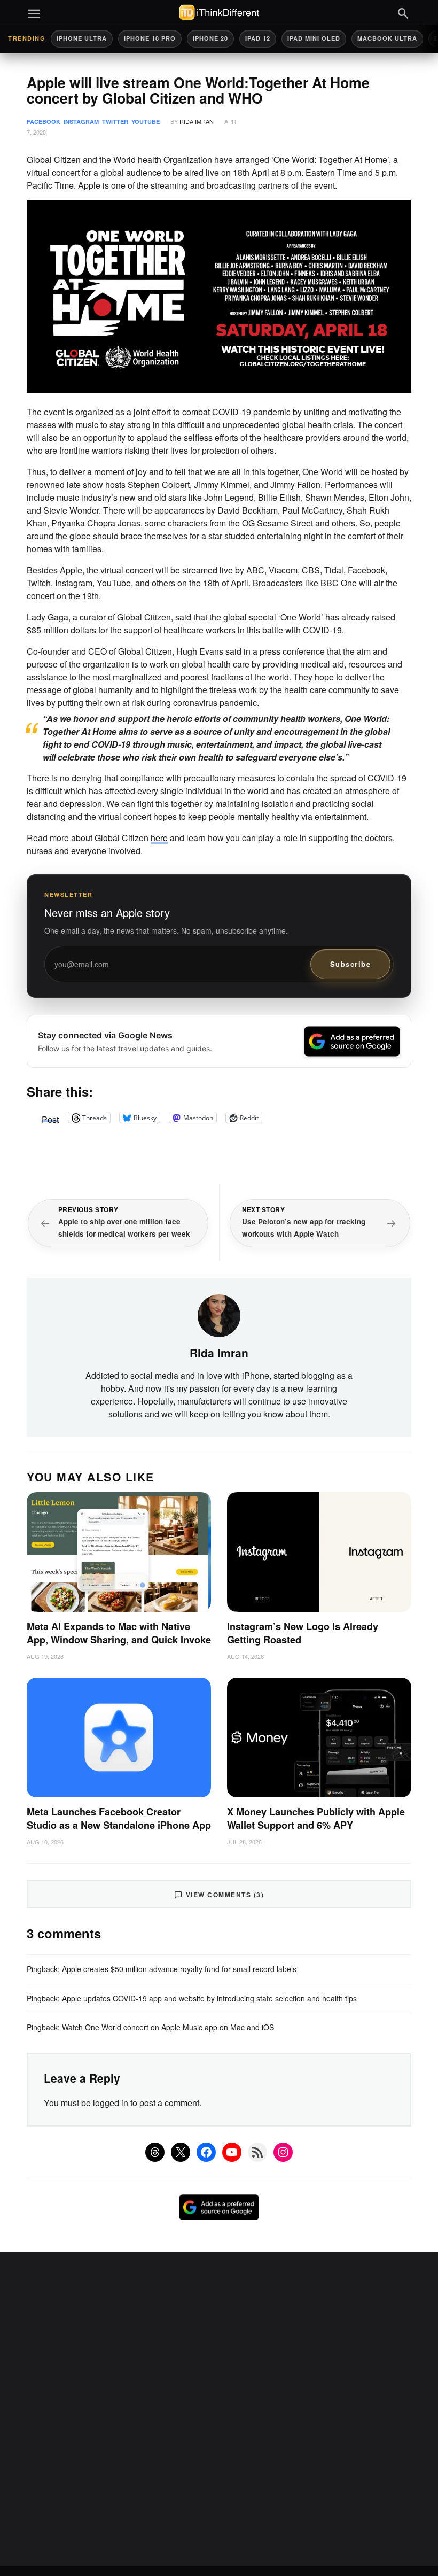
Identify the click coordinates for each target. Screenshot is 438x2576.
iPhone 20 (210, 38)
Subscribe (351, 964)
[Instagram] (283, 2152)
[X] (181, 2152)
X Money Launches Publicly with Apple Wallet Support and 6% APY (316, 1818)
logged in (111, 2103)
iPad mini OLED (314, 38)
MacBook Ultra (387, 38)
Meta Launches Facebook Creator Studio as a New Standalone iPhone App (119, 1818)
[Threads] (155, 2152)
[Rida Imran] (219, 1315)
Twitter (115, 122)
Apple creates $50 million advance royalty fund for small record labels (179, 1969)
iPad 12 (258, 38)
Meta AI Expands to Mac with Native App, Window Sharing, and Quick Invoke (119, 1633)
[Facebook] (206, 2152)
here (159, 838)
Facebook (44, 122)
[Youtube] (232, 2152)
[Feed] (257, 2152)
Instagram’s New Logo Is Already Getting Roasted (303, 1633)
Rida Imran (197, 121)
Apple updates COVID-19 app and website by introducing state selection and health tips (209, 1998)
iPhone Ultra (82, 38)
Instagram (81, 122)
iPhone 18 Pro (150, 38)
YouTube (146, 122)
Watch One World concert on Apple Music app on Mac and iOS (168, 2027)
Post (50, 1118)
